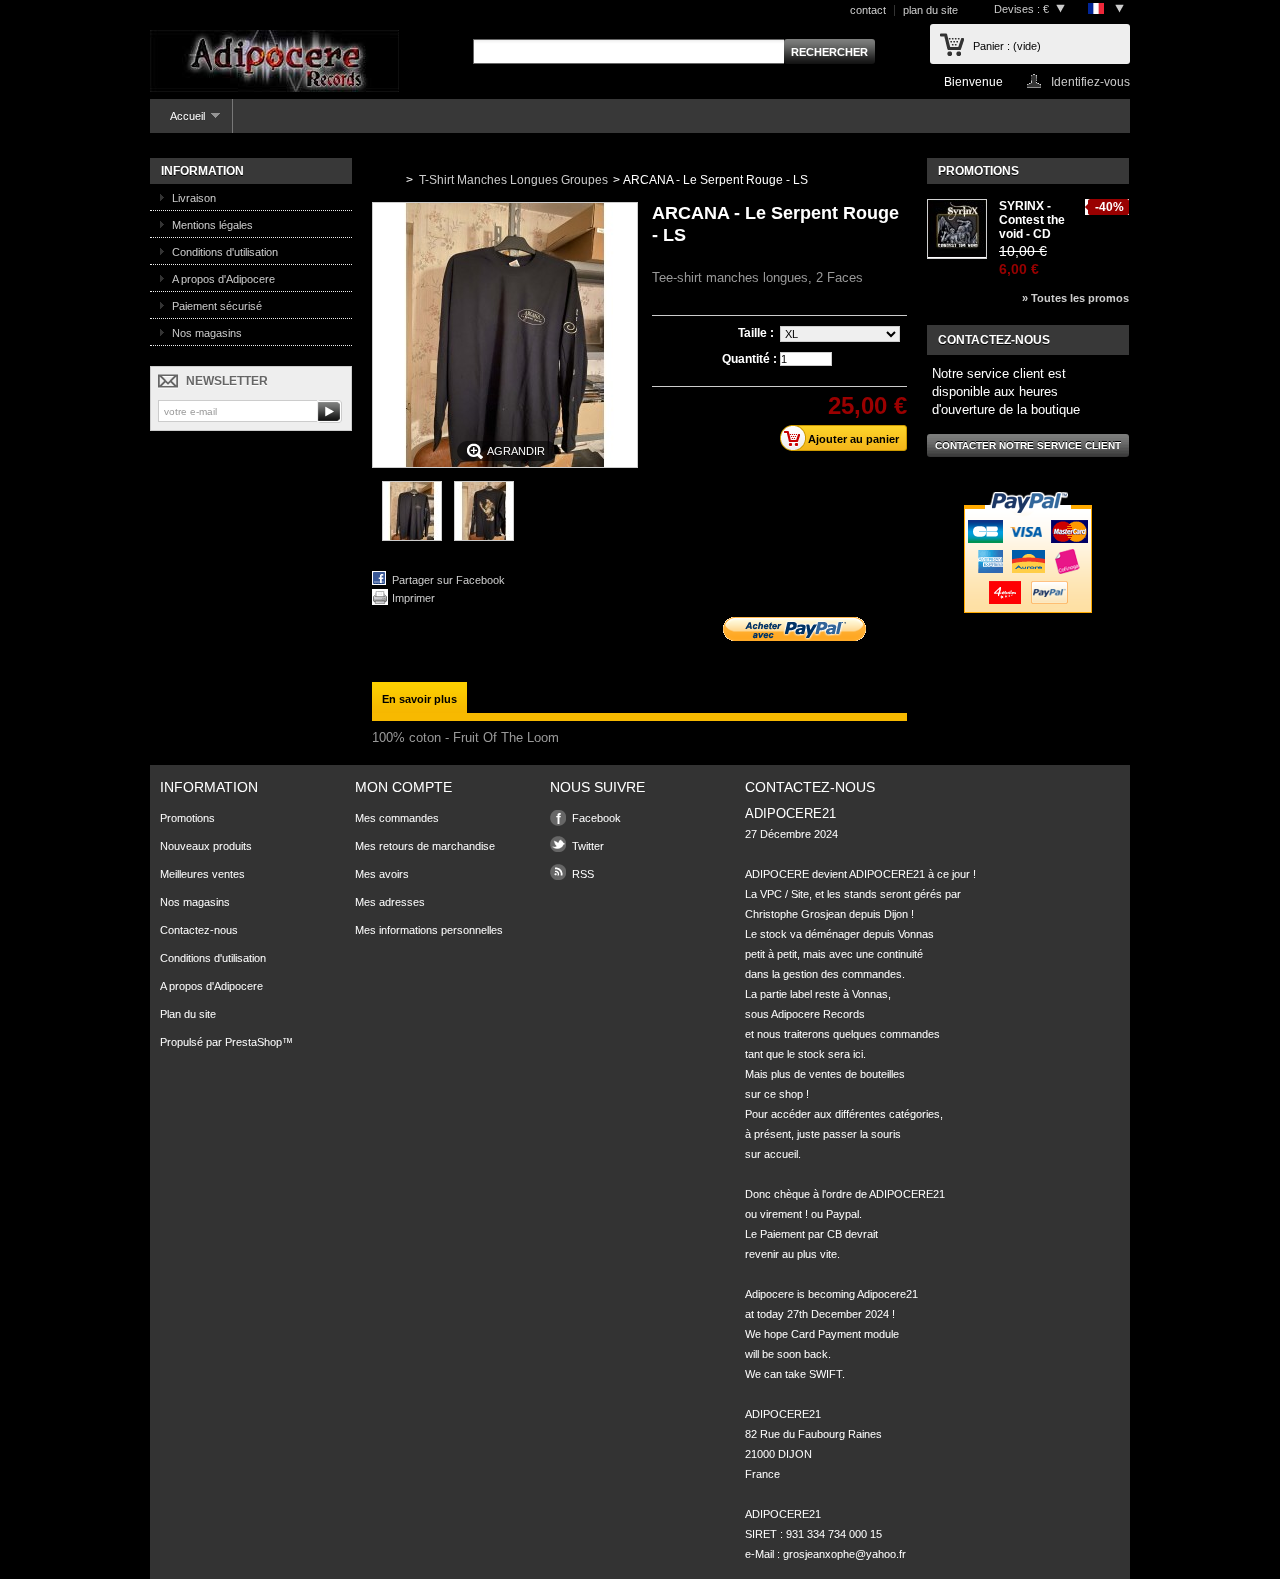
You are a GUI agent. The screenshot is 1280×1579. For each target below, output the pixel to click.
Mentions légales (212, 225)
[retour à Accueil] (385, 180)
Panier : (1007, 46)
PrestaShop (253, 1042)
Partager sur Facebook (448, 580)
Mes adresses (390, 902)
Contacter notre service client (1028, 445)
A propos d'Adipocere (223, 279)
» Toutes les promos (1075, 298)
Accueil (177, 121)
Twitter (588, 846)
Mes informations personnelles (429, 930)
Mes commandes (397, 818)
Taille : (757, 333)
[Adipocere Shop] (274, 62)
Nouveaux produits (206, 846)
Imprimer (413, 598)
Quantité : (749, 359)
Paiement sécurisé (217, 306)
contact (868, 10)
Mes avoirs (382, 874)
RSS (583, 874)
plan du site (930, 10)
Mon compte (403, 787)
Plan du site (188, 1014)
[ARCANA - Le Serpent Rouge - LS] (412, 537)
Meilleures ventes (202, 874)
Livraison (194, 198)
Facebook (596, 818)
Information (202, 171)
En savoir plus (419, 699)
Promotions (978, 171)
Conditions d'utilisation (225, 252)
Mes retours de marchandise (425, 846)
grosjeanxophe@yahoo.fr (844, 1554)
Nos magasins (207, 333)
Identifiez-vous (1090, 81)
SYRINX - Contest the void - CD (1032, 220)
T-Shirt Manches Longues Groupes (513, 180)
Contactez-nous (199, 930)
